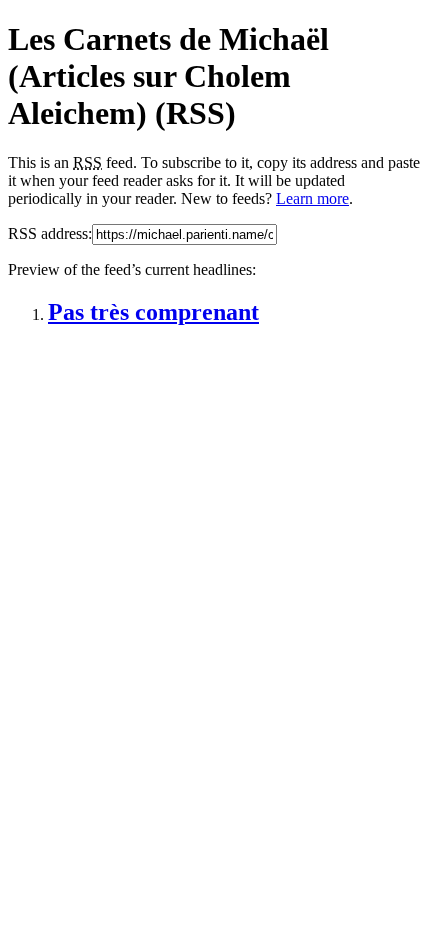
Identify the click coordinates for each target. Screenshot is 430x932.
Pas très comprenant (153, 312)
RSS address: (50, 233)
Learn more (312, 198)
